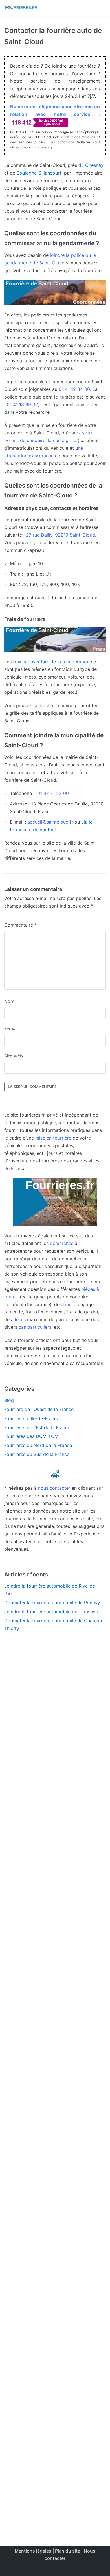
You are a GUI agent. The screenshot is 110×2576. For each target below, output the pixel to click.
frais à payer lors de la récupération (51, 662)
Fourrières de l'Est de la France (37, 1427)
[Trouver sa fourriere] (21, 8)
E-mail (11, 1028)
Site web (14, 1056)
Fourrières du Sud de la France (37, 1454)
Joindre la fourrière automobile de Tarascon (51, 1612)
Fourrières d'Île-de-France (32, 1418)
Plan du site (68, 2551)
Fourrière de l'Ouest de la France (39, 1409)
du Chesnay (91, 165)
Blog (9, 1400)
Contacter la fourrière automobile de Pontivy (52, 1603)
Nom (9, 1001)
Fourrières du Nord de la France (38, 1445)
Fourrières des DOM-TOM (31, 1436)
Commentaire (20, 925)
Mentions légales (33, 2551)
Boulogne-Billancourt (39, 173)
